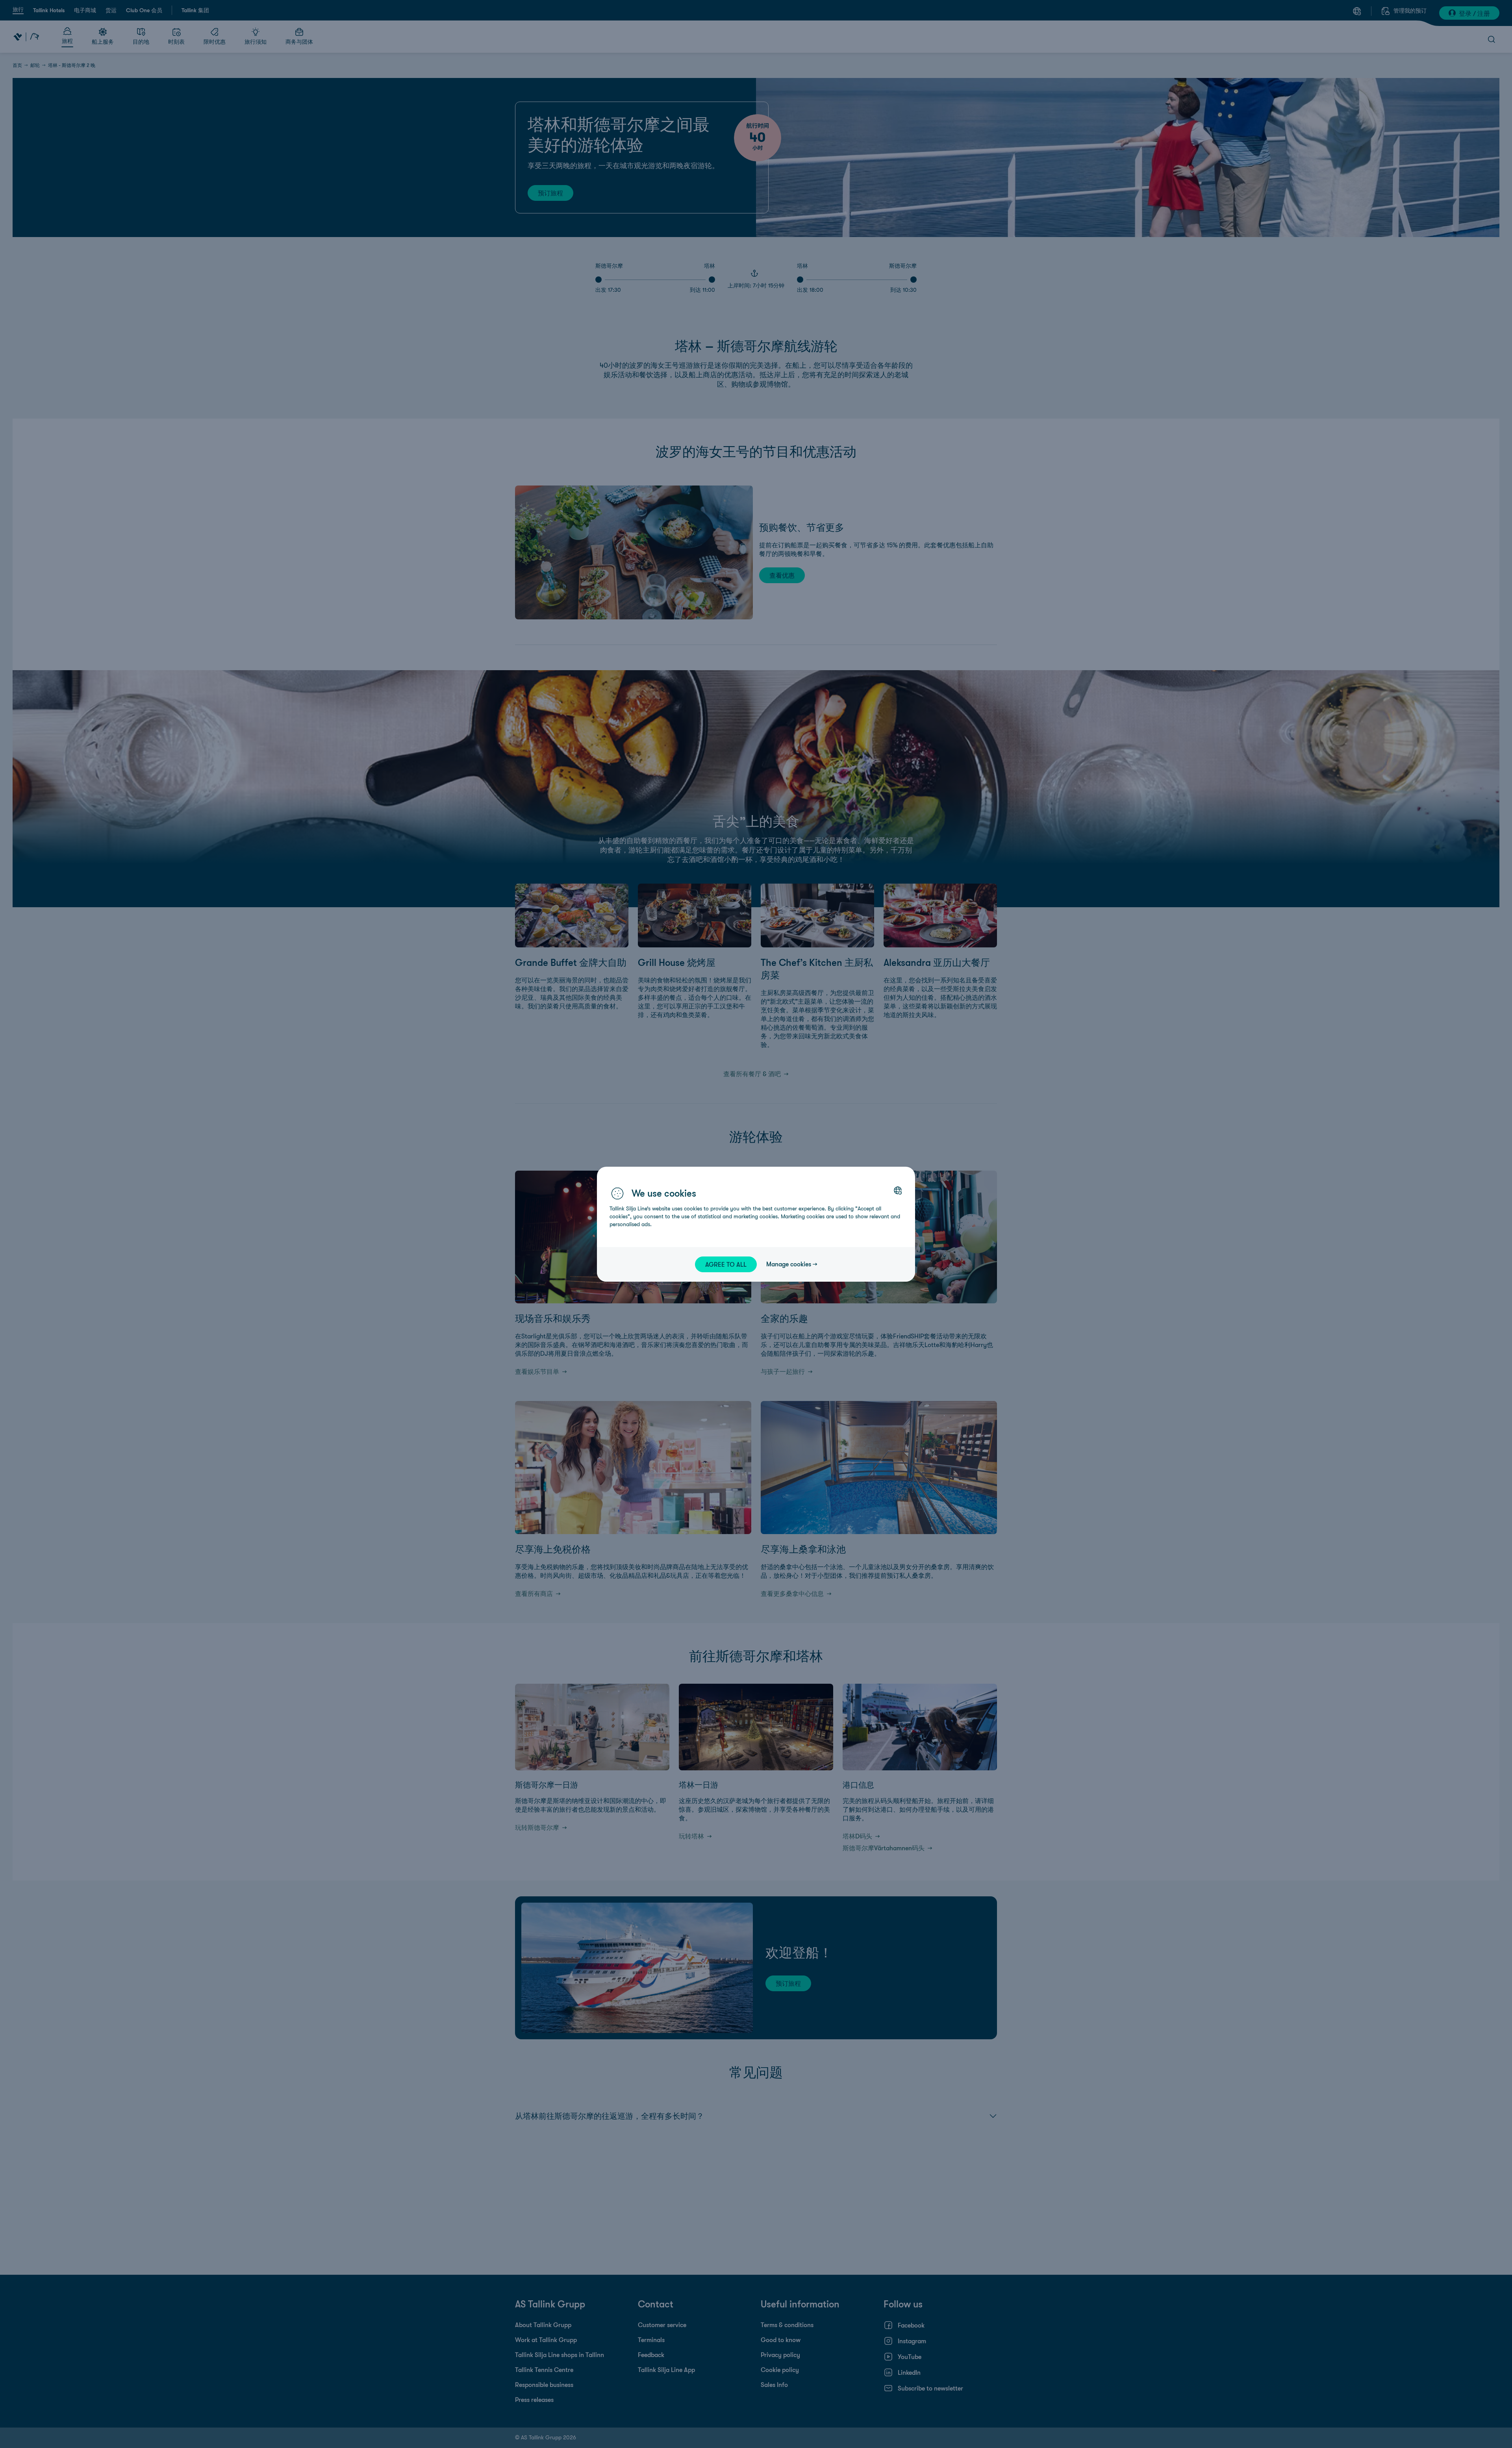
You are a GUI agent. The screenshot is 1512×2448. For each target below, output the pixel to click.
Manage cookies (789, 1264)
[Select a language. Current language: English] (898, 1190)
